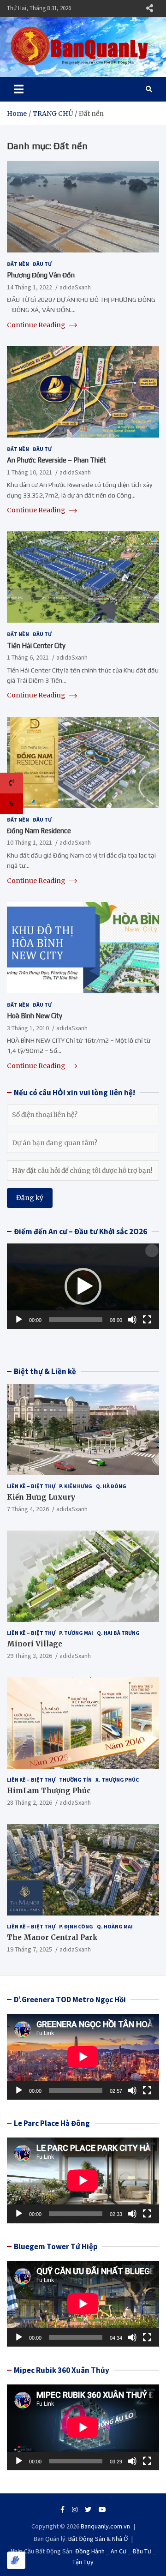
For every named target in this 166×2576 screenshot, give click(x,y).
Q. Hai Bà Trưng (118, 1633)
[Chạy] (19, 1320)
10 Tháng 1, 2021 (30, 842)
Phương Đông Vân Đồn (41, 275)
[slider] (76, 1320)
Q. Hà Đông (111, 1486)
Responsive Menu (149, 8)
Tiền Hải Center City (36, 646)
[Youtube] (102, 2510)
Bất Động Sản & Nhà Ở (98, 2539)
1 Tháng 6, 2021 (28, 657)
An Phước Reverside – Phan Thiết (56, 460)
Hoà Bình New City (35, 1016)
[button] (83, 1286)
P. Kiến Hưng (76, 1486)
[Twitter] (88, 2510)
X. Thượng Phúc (117, 1780)
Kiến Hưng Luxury (41, 1497)
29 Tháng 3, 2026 (30, 1656)
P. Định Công (76, 1926)
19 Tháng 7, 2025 (30, 1949)
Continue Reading (37, 325)
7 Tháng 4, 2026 (28, 1509)
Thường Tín (75, 1780)
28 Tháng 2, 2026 (30, 1802)
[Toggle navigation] (19, 89)
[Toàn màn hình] (147, 1320)
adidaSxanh (75, 287)
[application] (83, 1286)
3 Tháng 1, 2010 (28, 1028)
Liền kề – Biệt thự (31, 1486)
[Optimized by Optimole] (16, 2560)
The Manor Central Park (52, 1937)
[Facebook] (62, 2510)
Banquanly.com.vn (105, 2526)
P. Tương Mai (76, 1633)
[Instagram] (75, 2510)
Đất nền (18, 264)
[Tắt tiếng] (132, 1320)
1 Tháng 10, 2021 (30, 472)
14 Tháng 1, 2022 (30, 287)
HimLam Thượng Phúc (49, 1791)
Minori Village (35, 1644)
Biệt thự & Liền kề (45, 1371)
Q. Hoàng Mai (115, 1926)
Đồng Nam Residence (39, 831)
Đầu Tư (42, 264)
